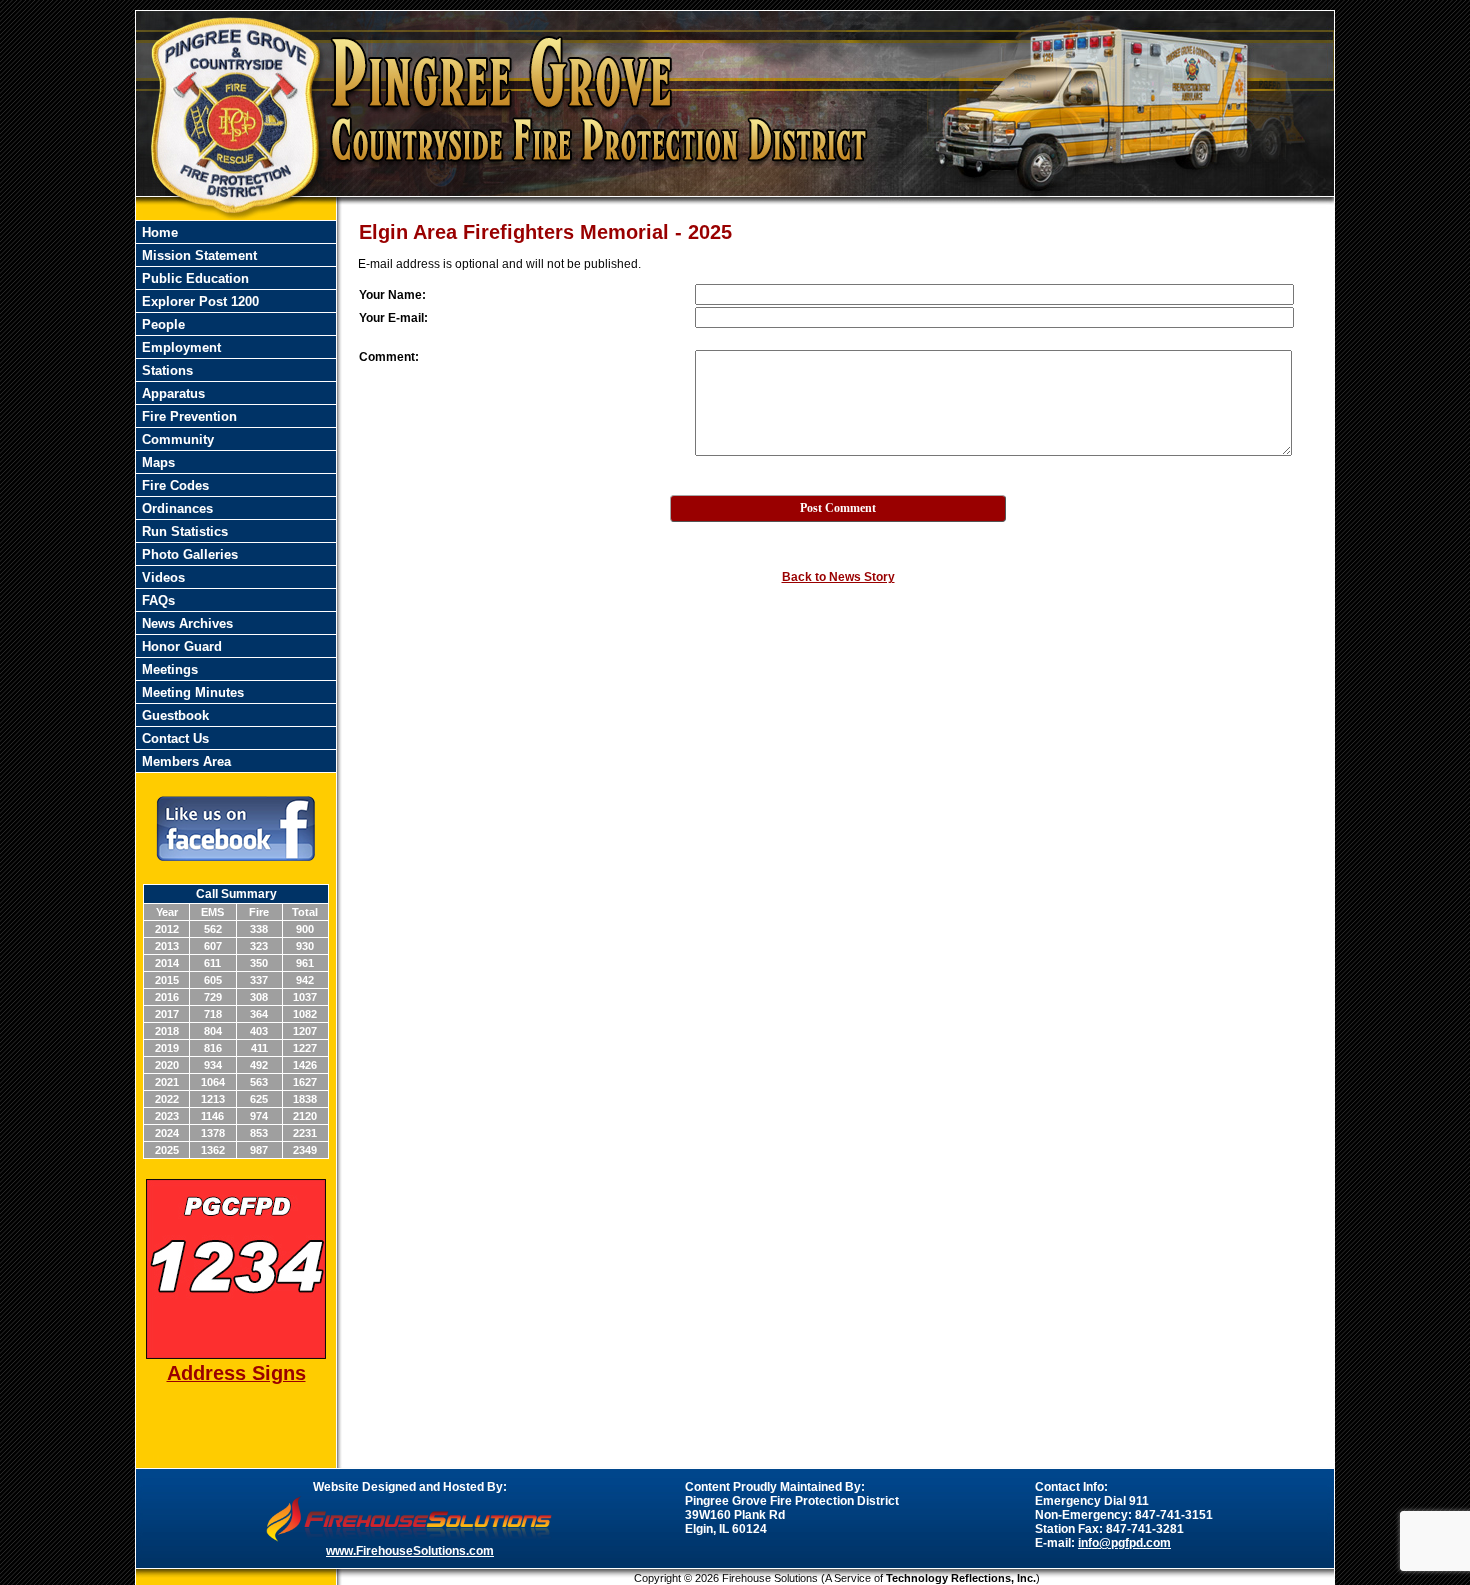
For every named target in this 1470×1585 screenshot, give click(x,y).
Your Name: (392, 295)
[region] (236, 496)
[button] (236, 554)
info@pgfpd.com (1124, 1543)
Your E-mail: (393, 318)
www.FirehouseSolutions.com (410, 1551)
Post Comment (838, 508)
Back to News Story (838, 577)
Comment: (389, 357)
